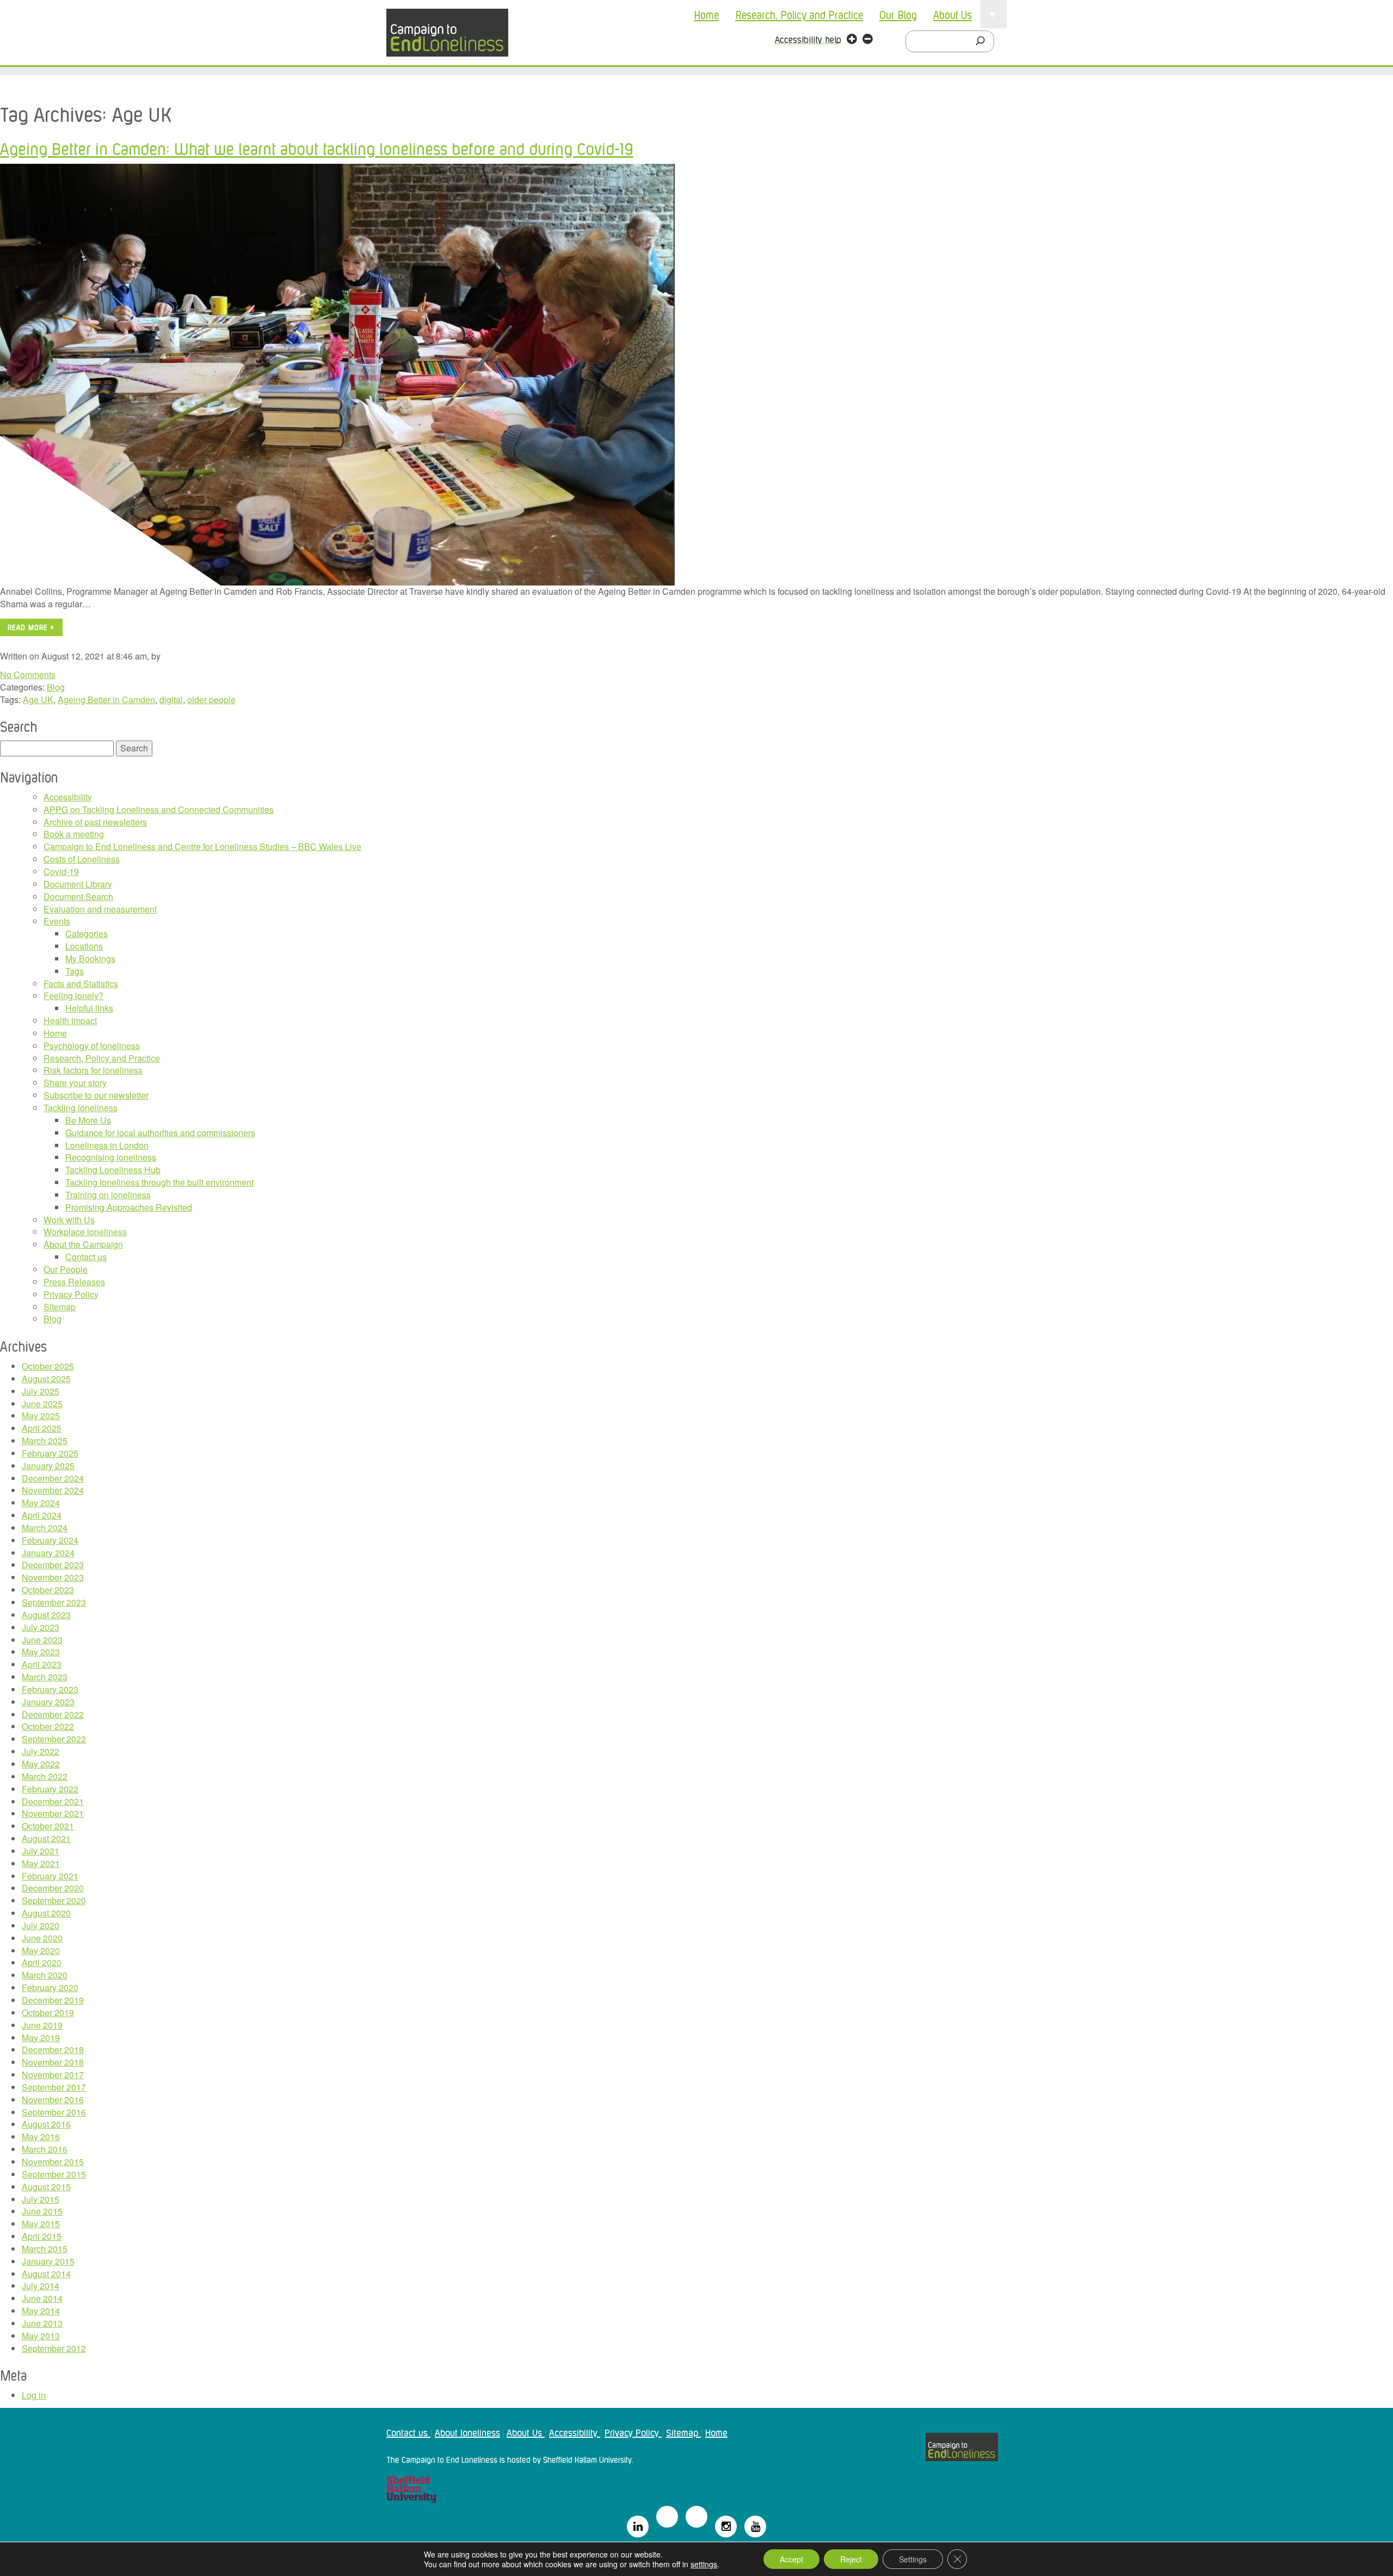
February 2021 (50, 1876)
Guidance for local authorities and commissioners (160, 1133)
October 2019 (48, 2013)
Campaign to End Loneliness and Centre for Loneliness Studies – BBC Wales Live (202, 846)
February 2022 (50, 1789)
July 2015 (41, 2199)
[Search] (983, 41)
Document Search (78, 896)
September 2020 (54, 1900)
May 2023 (41, 1652)
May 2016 (41, 2137)
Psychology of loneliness (92, 1046)
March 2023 (45, 1677)
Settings (913, 2559)
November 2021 (53, 1813)
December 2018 (53, 2050)
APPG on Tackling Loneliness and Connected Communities (159, 809)
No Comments (28, 674)
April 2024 (42, 1515)
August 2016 (46, 2124)
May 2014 (41, 2311)
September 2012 (54, 2348)
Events (57, 921)
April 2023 (42, 1664)
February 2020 (50, 1988)
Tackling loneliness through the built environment (159, 1182)
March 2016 (45, 2149)
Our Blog (898, 14)
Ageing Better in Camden (106, 700)
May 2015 (41, 2224)
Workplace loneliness (85, 1232)
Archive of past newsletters (95, 822)
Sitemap (60, 1307)
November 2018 (53, 2062)
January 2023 (48, 1702)
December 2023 (53, 1565)
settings (704, 2564)
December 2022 (53, 1714)
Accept (791, 2559)
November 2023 (53, 1577)
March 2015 (45, 2249)
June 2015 (42, 2211)
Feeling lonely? (73, 996)
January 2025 (48, 1466)
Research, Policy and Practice (799, 14)
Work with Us (69, 1220)
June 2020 (42, 1938)
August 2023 (46, 1615)
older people (211, 700)
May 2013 (41, 2336)
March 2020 (45, 1975)
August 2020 (46, 1913)
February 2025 (50, 1453)
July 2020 (41, 1925)
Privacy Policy (71, 1294)
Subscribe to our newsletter (96, 1095)
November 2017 (53, 2075)
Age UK (38, 700)
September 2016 (54, 2112)
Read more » (31, 627)
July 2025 (41, 1391)
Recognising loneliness (111, 1157)
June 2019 (42, 2025)
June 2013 (42, 2323)
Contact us (86, 1257)
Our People (66, 1269)
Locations (84, 946)
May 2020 (41, 1951)
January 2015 (48, 2261)
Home (706, 14)
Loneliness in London (107, 1145)
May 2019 (41, 2038)
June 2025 (42, 1404)
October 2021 (48, 1826)
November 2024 (53, 1490)
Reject (851, 2559)
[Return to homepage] (447, 33)
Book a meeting (74, 834)
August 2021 (46, 1838)
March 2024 (45, 1528)
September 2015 (54, 2174)
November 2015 (53, 2162)
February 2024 (50, 1540)
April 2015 (42, 2236)
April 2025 (42, 1428)
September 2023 (54, 1602)
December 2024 (53, 1478)
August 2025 (46, 1379)
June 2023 (42, 1640)
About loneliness (467, 2432)
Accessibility (68, 797)
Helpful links (89, 1008)
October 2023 (48, 1590)
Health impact (70, 1021)
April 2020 (42, 1962)
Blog (56, 687)
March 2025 (45, 1441)
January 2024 (48, 1553)
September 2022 (54, 1739)
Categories (87, 933)
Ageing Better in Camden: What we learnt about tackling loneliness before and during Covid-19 (317, 148)
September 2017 (54, 2087)
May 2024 (41, 1503)
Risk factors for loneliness (93, 1070)
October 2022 (48, 1726)
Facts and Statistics (81, 984)
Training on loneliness (108, 1195)
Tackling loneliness (81, 1108)
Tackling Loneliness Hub (113, 1170)
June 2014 (42, 2298)
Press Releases (74, 1282)
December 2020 (53, 1888)
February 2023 (50, 1689)
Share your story (75, 1083)
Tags (75, 971)
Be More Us (88, 1120)
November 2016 (53, 2100)
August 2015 (46, 2187)
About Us (953, 14)
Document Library (78, 884)
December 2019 (53, 2000)
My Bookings (90, 959)
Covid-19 (61, 871)
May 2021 (41, 1863)
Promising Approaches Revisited (129, 1207)
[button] (852, 40)
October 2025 (48, 1366)
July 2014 (41, 2286)
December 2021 (53, 1801)
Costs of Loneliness (82, 859)
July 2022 (41, 1751)
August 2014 (46, 2274)
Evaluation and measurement (100, 909)
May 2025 (41, 1416)
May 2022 (41, 1764)
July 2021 (41, 1851)
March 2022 (45, 1776)
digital (171, 700)
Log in (34, 2395)
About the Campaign (83, 1244)
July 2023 (41, 1627)
